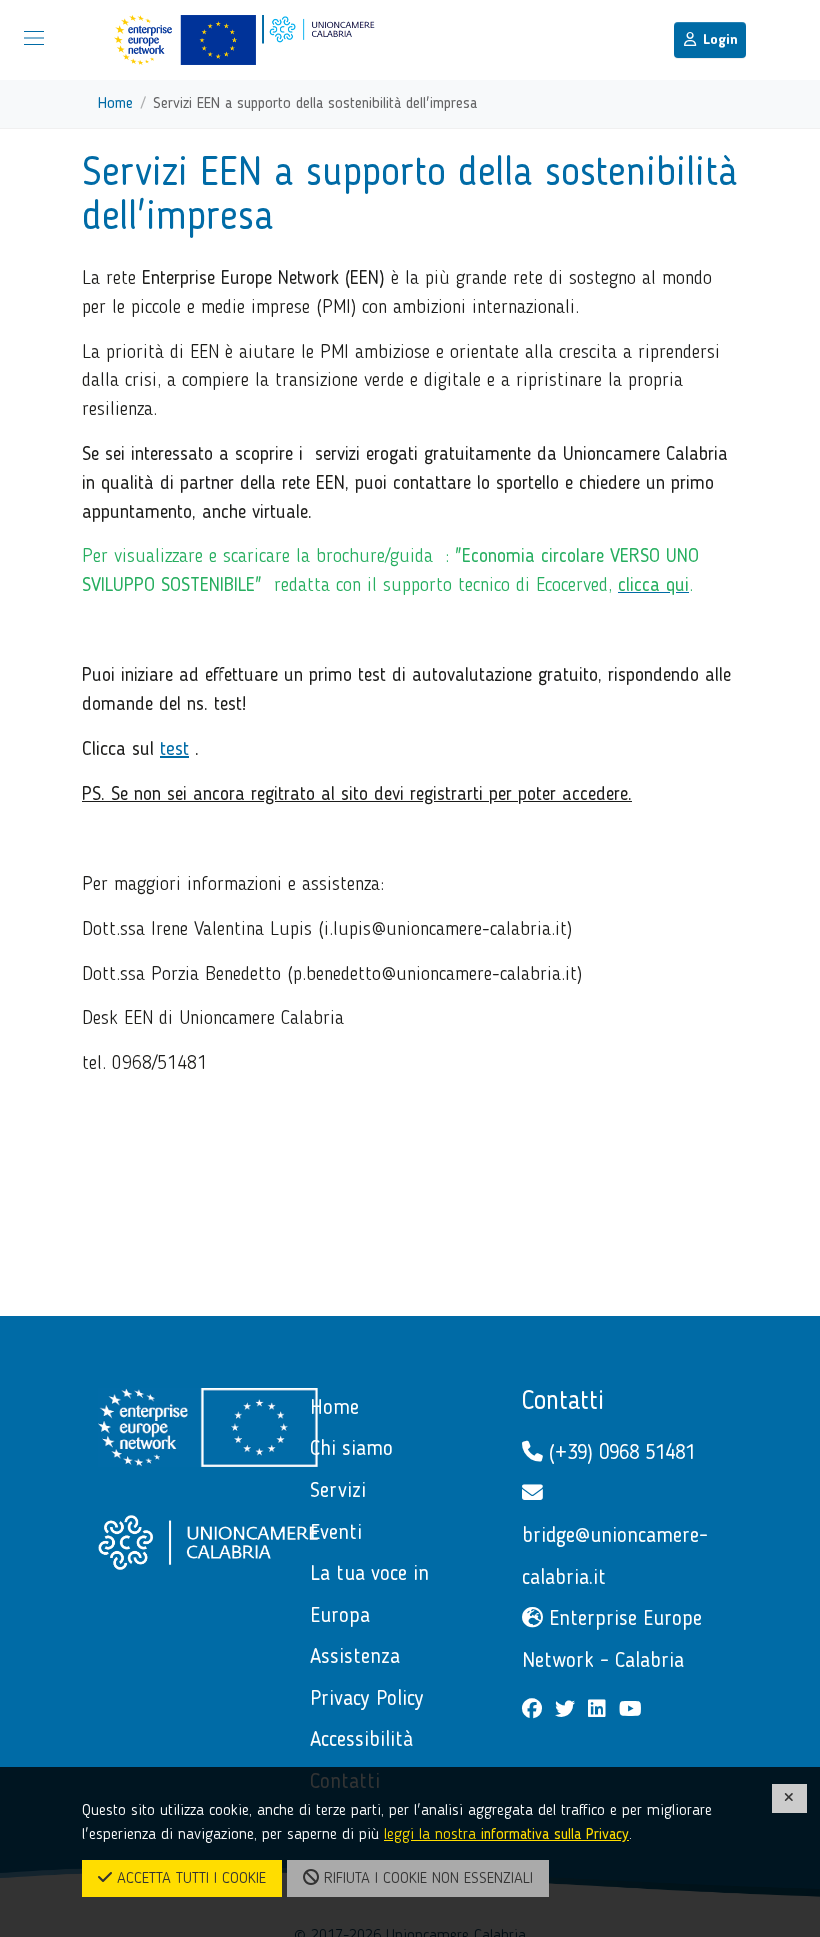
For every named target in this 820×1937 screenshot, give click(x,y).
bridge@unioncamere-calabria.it (615, 1557)
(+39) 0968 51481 (619, 1453)
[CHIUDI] (790, 1798)
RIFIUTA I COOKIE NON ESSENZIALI (426, 1879)
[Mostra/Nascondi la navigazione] (34, 38)
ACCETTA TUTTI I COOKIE (189, 1879)
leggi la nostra (506, 1835)
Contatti (563, 1402)
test (174, 750)
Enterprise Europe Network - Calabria (612, 1640)
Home (115, 104)
